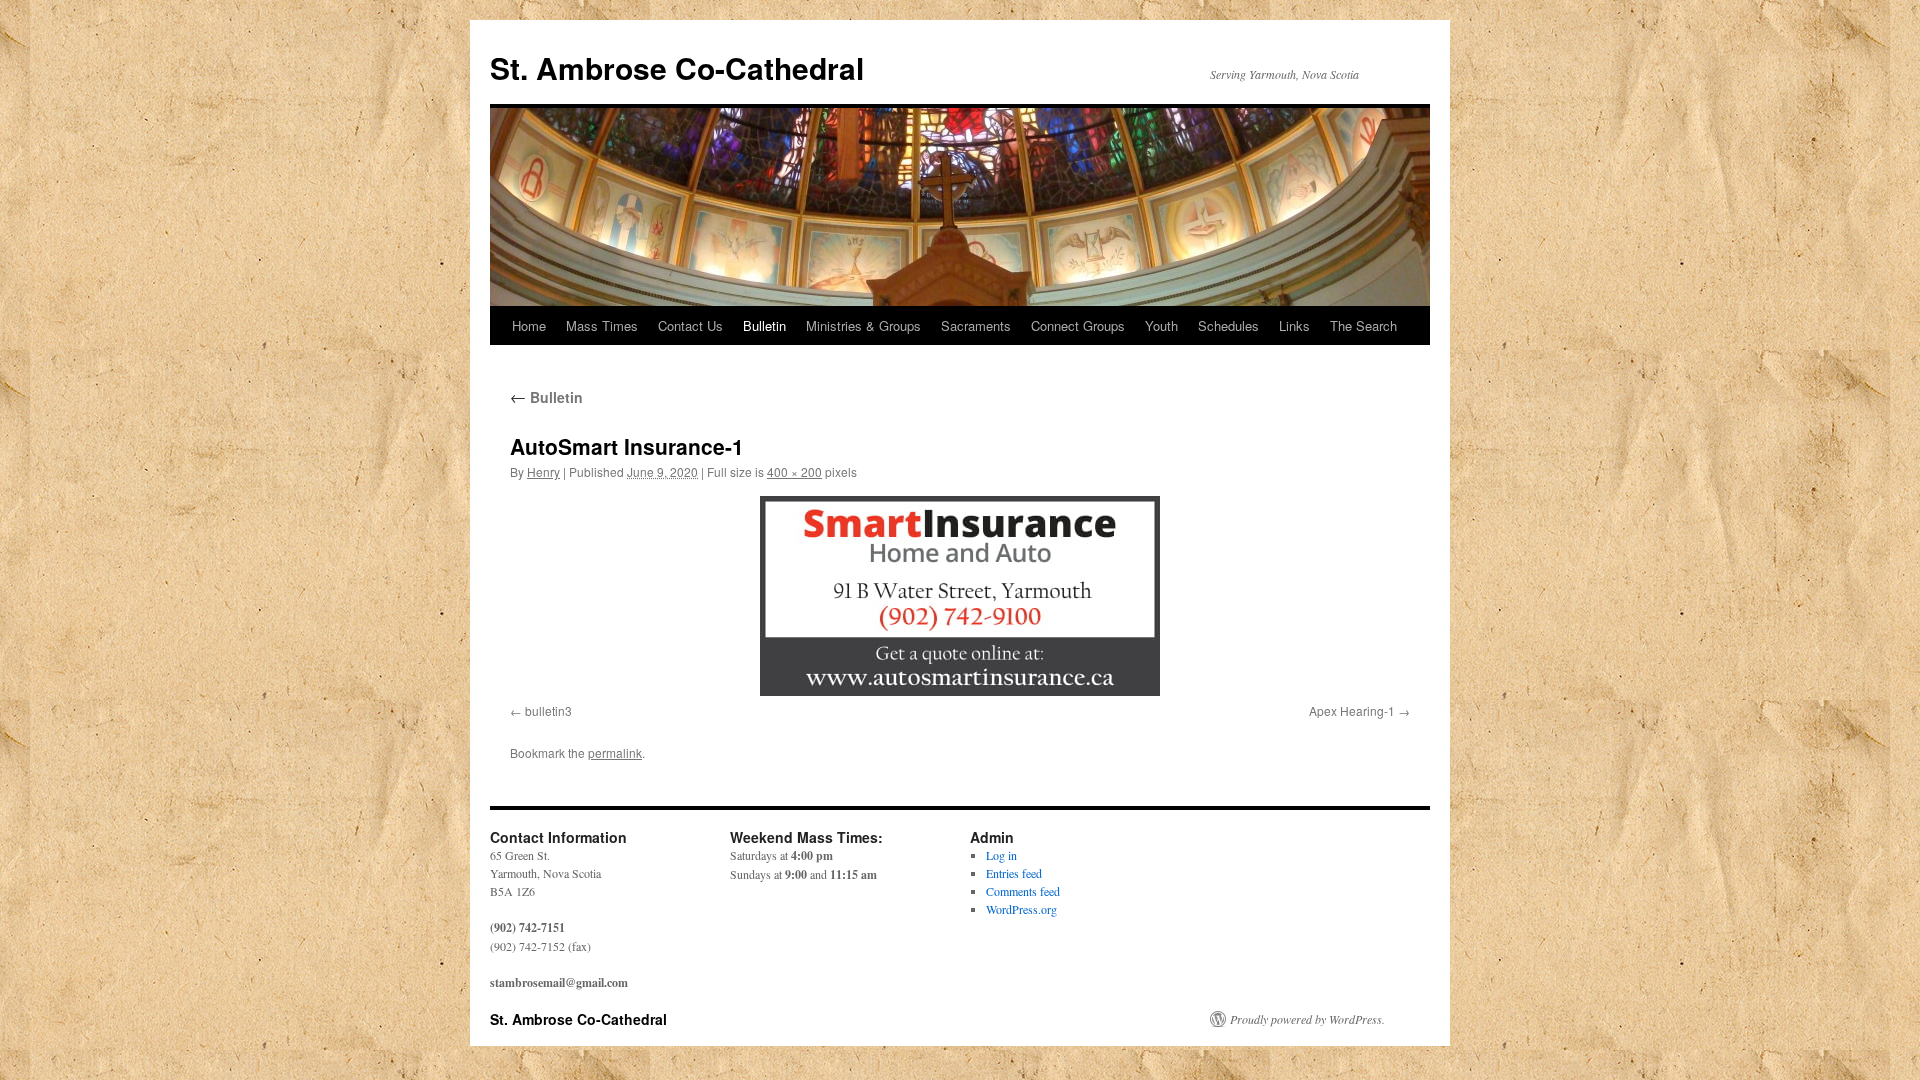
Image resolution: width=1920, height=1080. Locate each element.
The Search (1363, 325)
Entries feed (1014, 873)
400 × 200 (794, 471)
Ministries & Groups (863, 325)
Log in (1001, 855)
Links (1294, 325)
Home (529, 325)
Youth (1161, 325)
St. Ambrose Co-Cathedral (677, 67)
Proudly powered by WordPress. (1307, 1019)
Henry (543, 471)
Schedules (1228, 325)
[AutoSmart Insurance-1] (960, 596)
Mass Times (602, 325)
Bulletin (764, 325)
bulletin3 (548, 710)
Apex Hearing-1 (1352, 710)
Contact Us (690, 325)
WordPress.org (1021, 909)
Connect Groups (1078, 325)
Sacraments (976, 325)
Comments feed (1023, 891)
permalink (615, 752)
